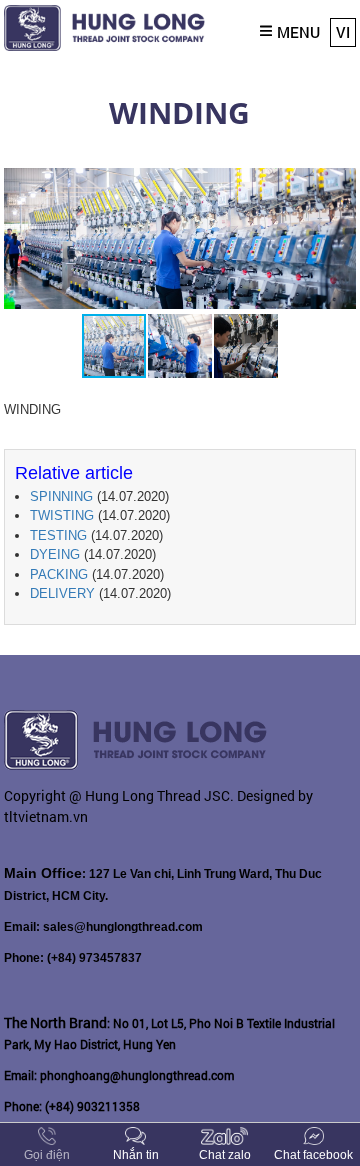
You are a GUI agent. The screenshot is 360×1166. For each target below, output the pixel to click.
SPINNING (61, 496)
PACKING (59, 574)
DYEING (55, 554)
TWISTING (62, 515)
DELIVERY (62, 593)
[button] (338, 183)
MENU (298, 32)
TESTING (58, 535)
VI (343, 32)
